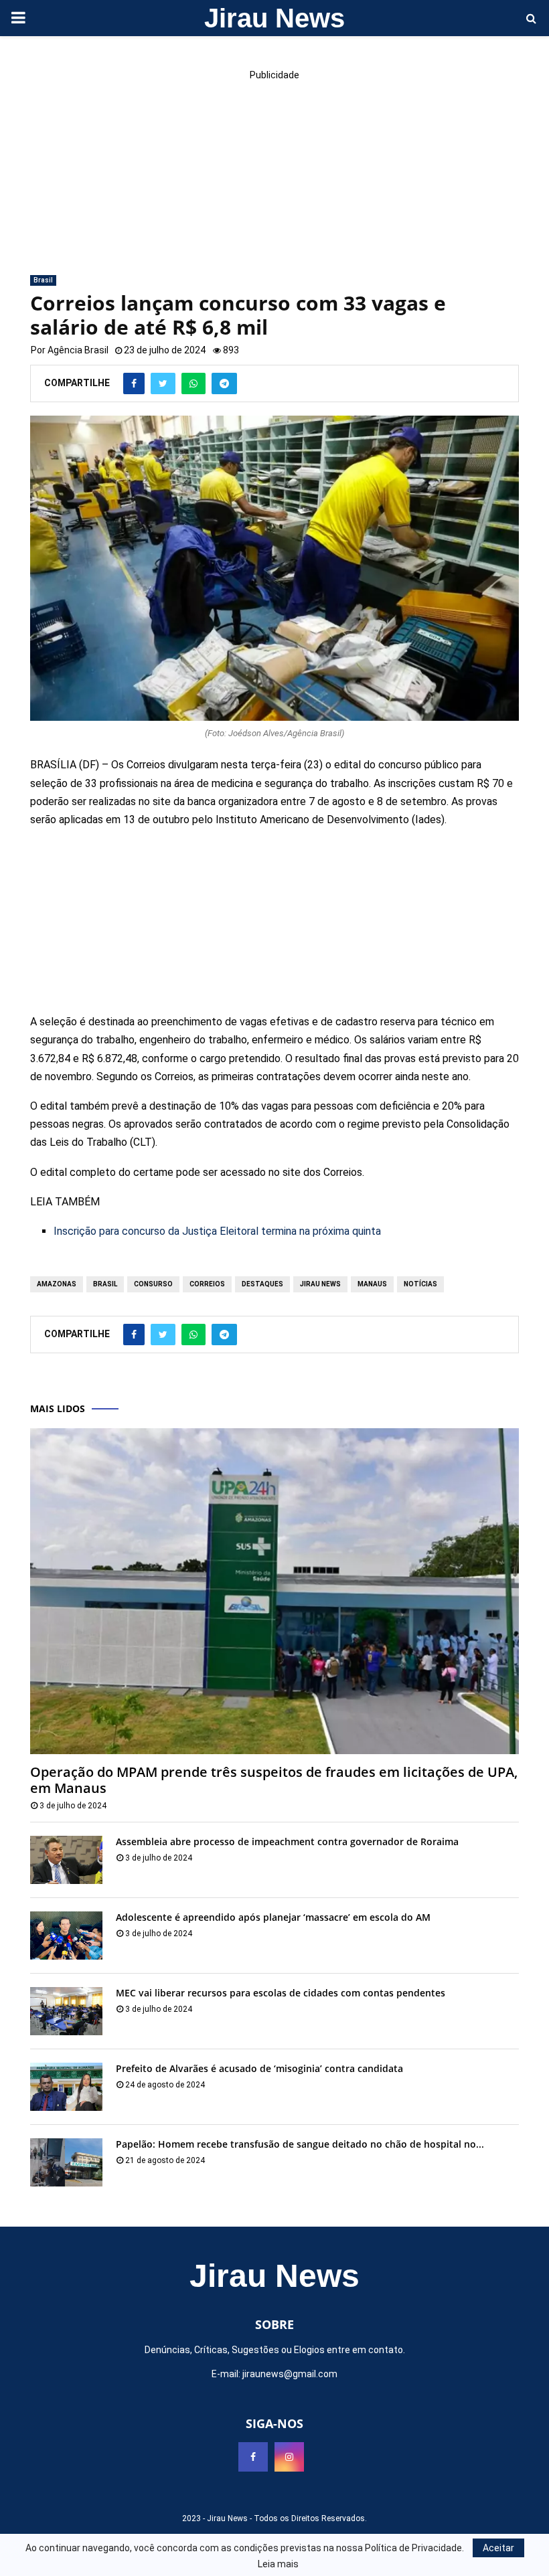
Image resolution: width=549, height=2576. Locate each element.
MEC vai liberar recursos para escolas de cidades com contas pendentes (281, 1993)
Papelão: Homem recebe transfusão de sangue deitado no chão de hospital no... (300, 2144)
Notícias (420, 1284)
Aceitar (498, 2548)
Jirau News (274, 18)
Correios (207, 1284)
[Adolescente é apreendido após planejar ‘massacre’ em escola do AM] (66, 1936)
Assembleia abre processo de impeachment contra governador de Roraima (287, 1841)
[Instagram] (289, 2457)
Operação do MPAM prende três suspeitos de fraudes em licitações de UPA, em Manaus (274, 1780)
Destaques (262, 1284)
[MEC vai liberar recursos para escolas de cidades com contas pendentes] (66, 2011)
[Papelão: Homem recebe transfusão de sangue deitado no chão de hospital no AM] (66, 2162)
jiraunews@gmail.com (290, 2374)
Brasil (43, 280)
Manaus (372, 1284)
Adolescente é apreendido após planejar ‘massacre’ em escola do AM (273, 1917)
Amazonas (57, 1284)
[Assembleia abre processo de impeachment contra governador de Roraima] (66, 1860)
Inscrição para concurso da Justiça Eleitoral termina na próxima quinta (217, 1231)
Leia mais (278, 2564)
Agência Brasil (78, 350)
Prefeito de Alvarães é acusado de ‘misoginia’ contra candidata (259, 2068)
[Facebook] (253, 2457)
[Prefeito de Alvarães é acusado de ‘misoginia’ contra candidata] (66, 2087)
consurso (153, 1284)
